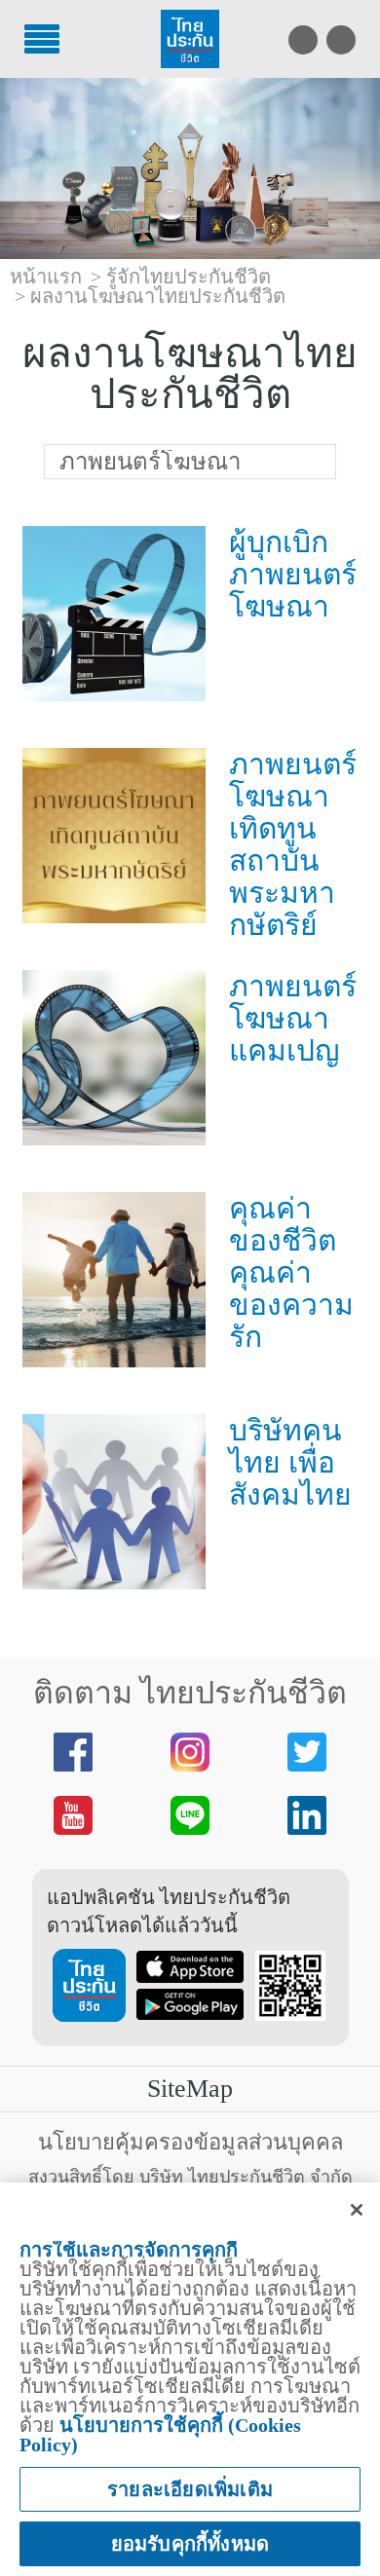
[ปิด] (357, 2210)
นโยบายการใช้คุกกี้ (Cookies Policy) (160, 2435)
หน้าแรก (46, 277)
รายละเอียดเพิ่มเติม (190, 2489)
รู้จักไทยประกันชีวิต (189, 277)
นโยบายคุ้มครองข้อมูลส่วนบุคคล (190, 2142)
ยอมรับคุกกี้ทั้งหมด (190, 2544)
